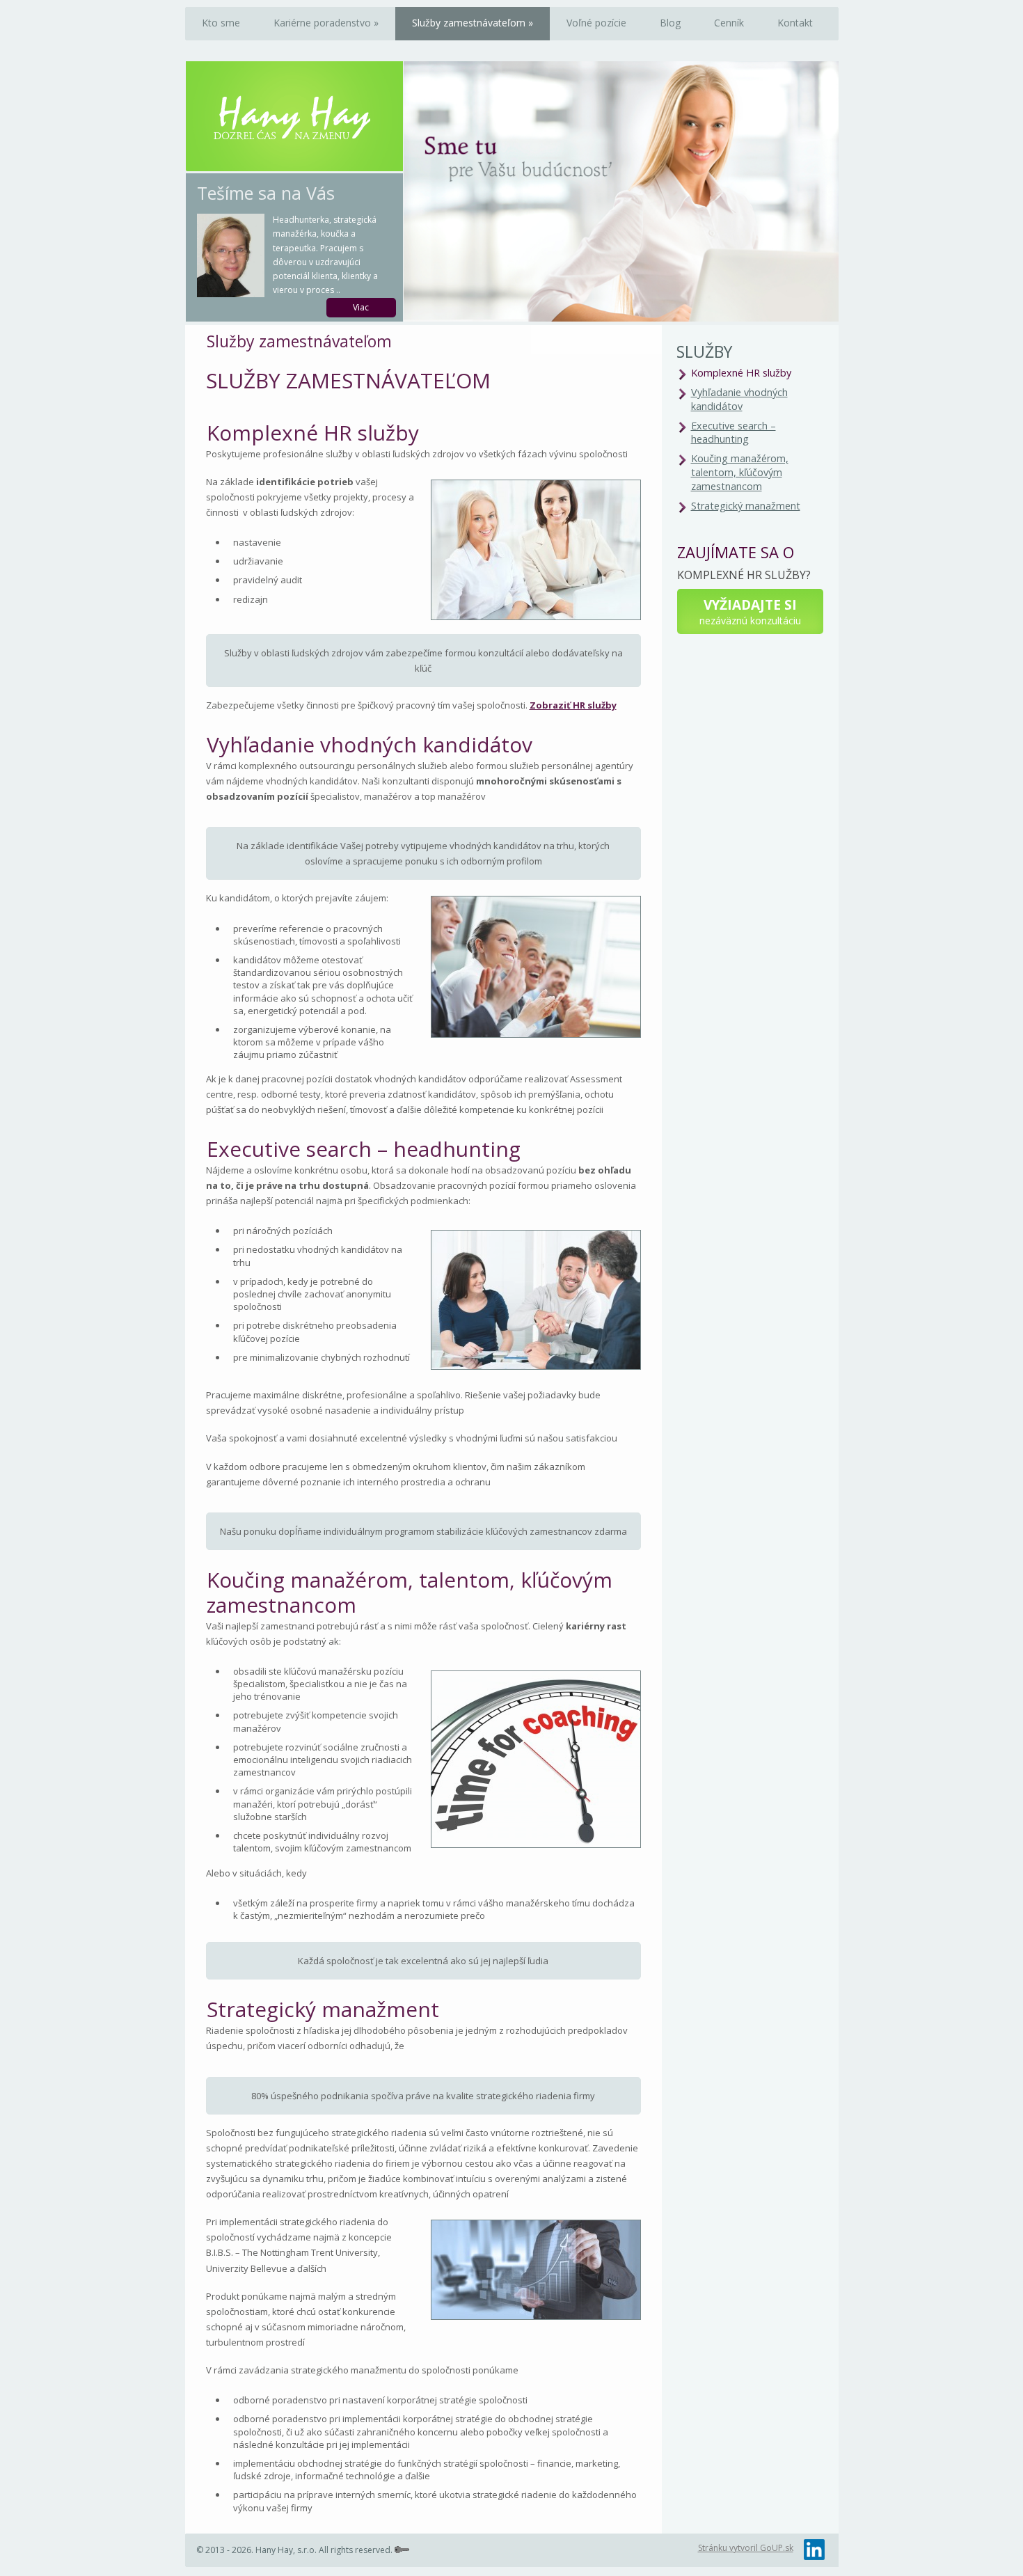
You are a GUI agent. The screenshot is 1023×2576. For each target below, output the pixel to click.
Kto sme (221, 23)
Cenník (729, 23)
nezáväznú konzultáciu (750, 611)
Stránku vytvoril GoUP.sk (746, 2548)
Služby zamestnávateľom (473, 23)
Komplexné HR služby (741, 373)
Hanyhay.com (294, 118)
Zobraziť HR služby (573, 705)
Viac (361, 307)
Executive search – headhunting (733, 433)
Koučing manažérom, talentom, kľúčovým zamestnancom (740, 472)
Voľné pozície (596, 23)
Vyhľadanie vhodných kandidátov (739, 399)
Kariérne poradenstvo (326, 23)
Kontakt (795, 23)
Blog (670, 23)
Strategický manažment (746, 506)
